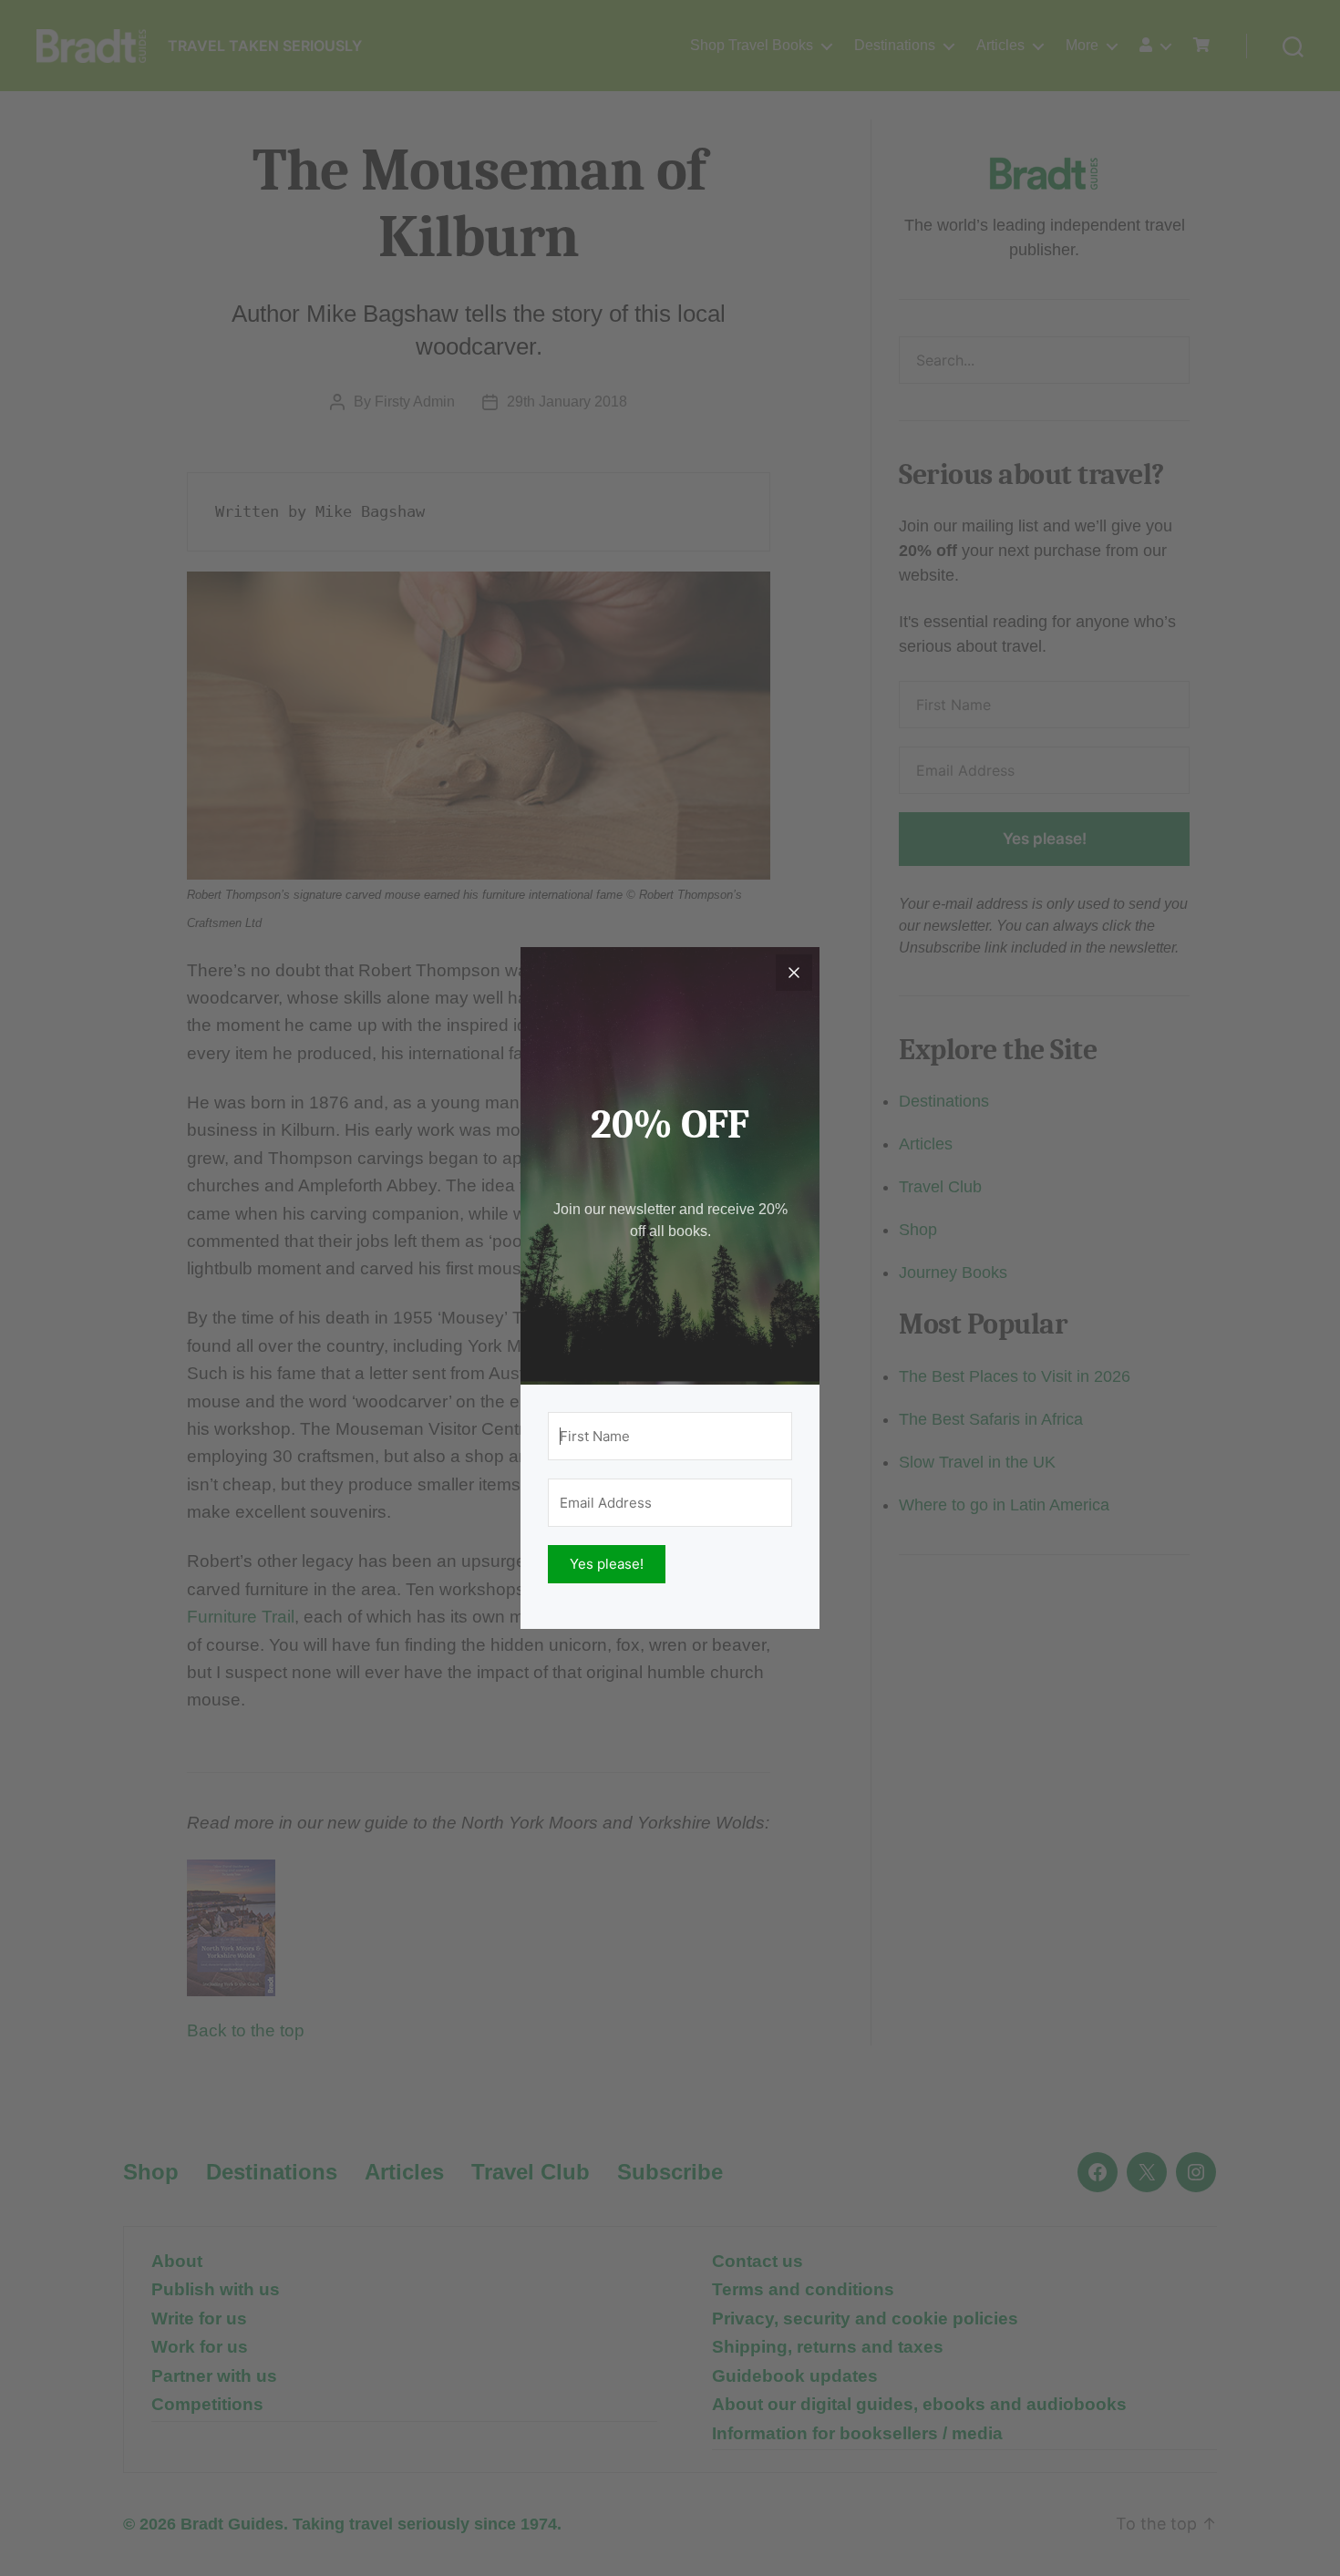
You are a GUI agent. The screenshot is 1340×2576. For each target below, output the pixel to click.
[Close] (794, 973)
